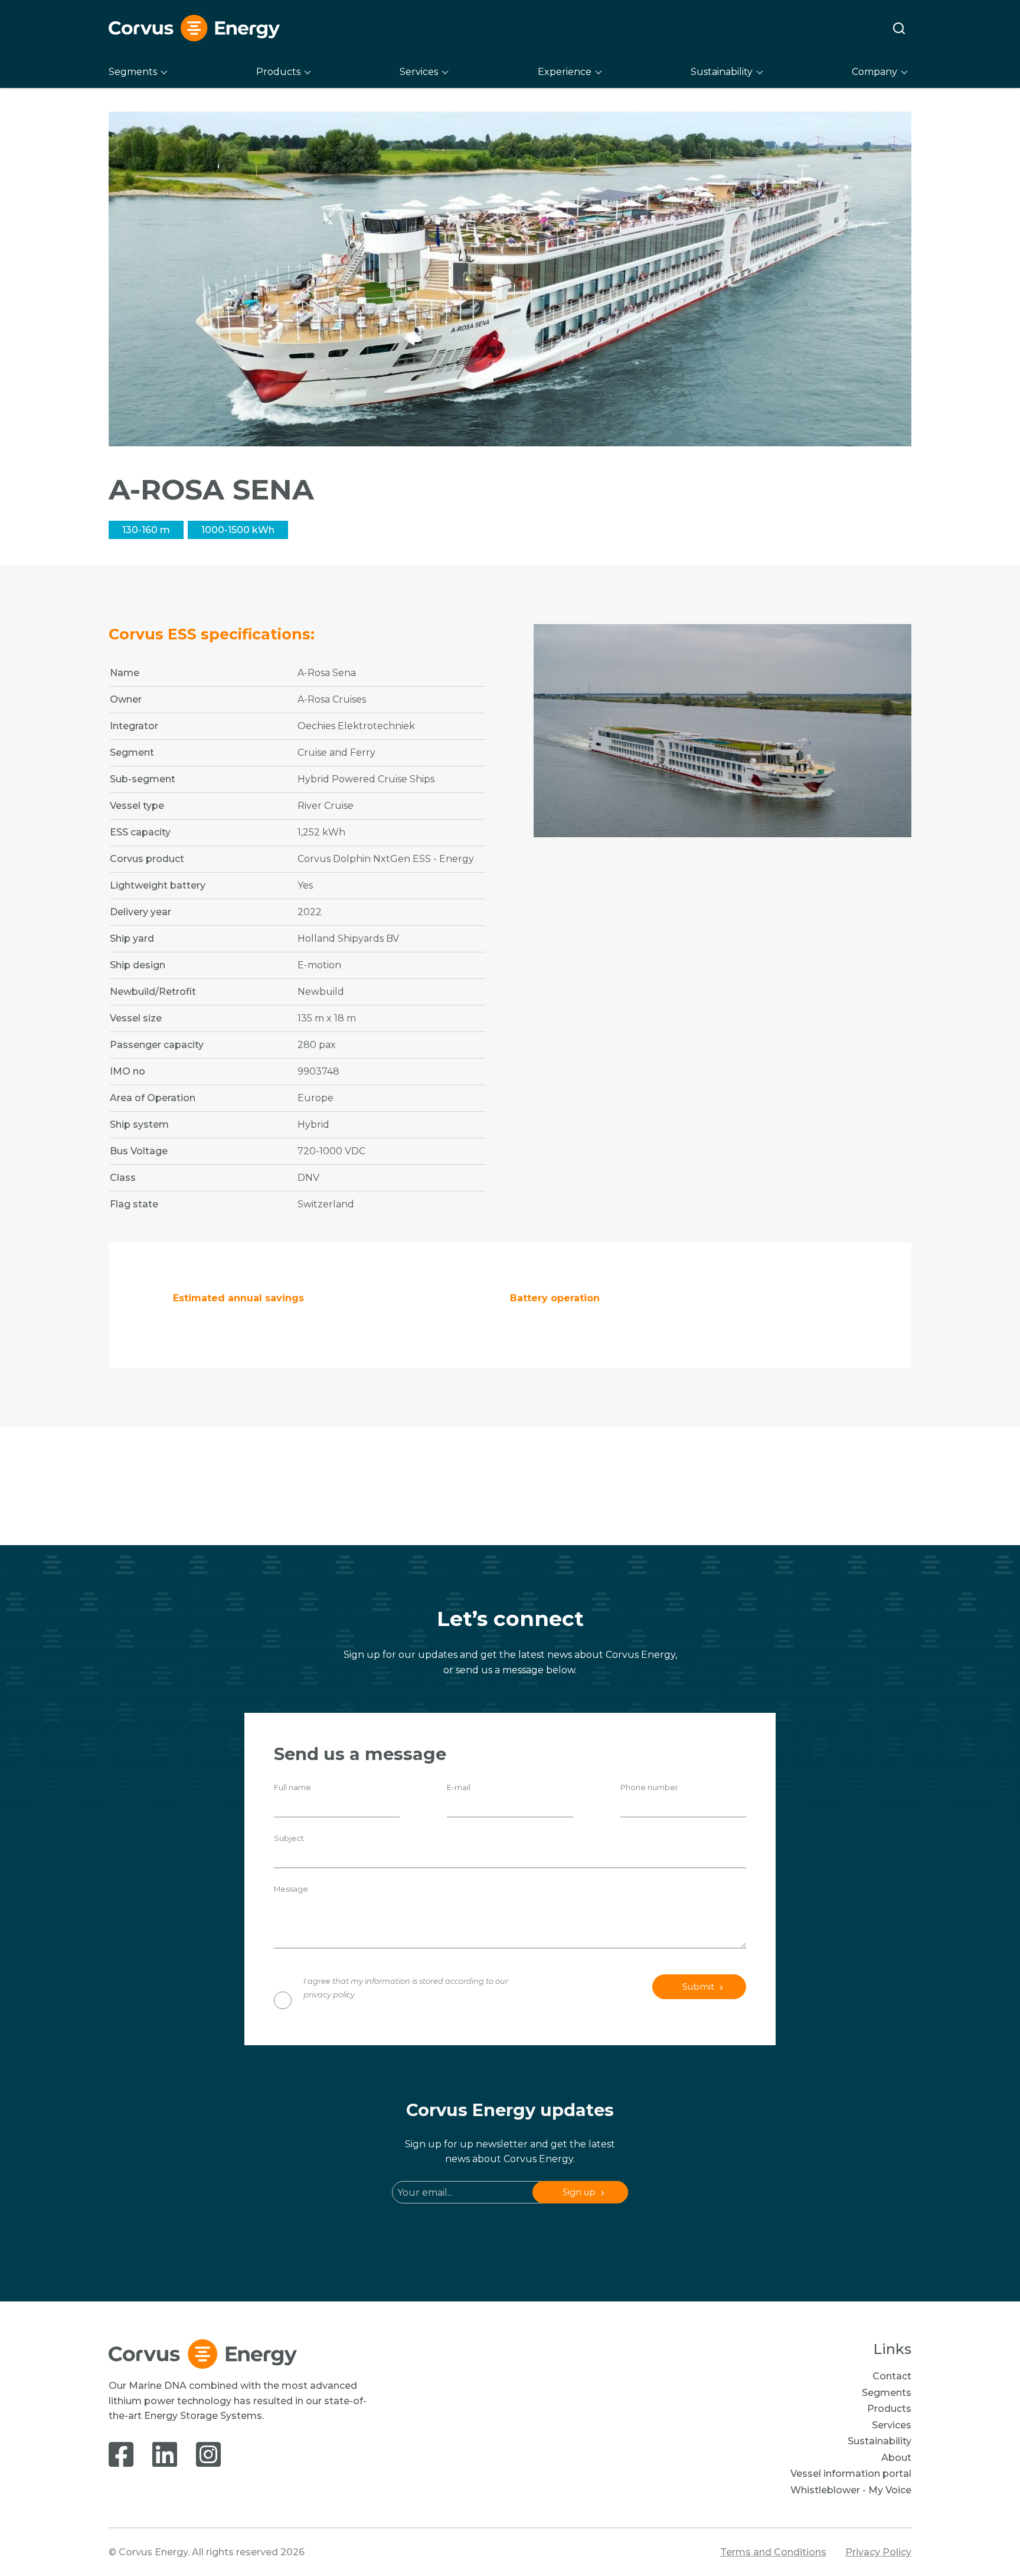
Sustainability (722, 72)
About (896, 2458)
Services (419, 72)
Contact (892, 2376)
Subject (289, 1838)
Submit (698, 1987)
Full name (292, 1787)
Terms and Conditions (773, 2552)
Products (278, 72)
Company (874, 72)
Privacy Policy (878, 2552)
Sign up (579, 2192)
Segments (133, 72)
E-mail (459, 1787)
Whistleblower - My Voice (851, 2490)
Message (291, 1889)
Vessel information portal (851, 2474)
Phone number (649, 1787)
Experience (565, 72)
